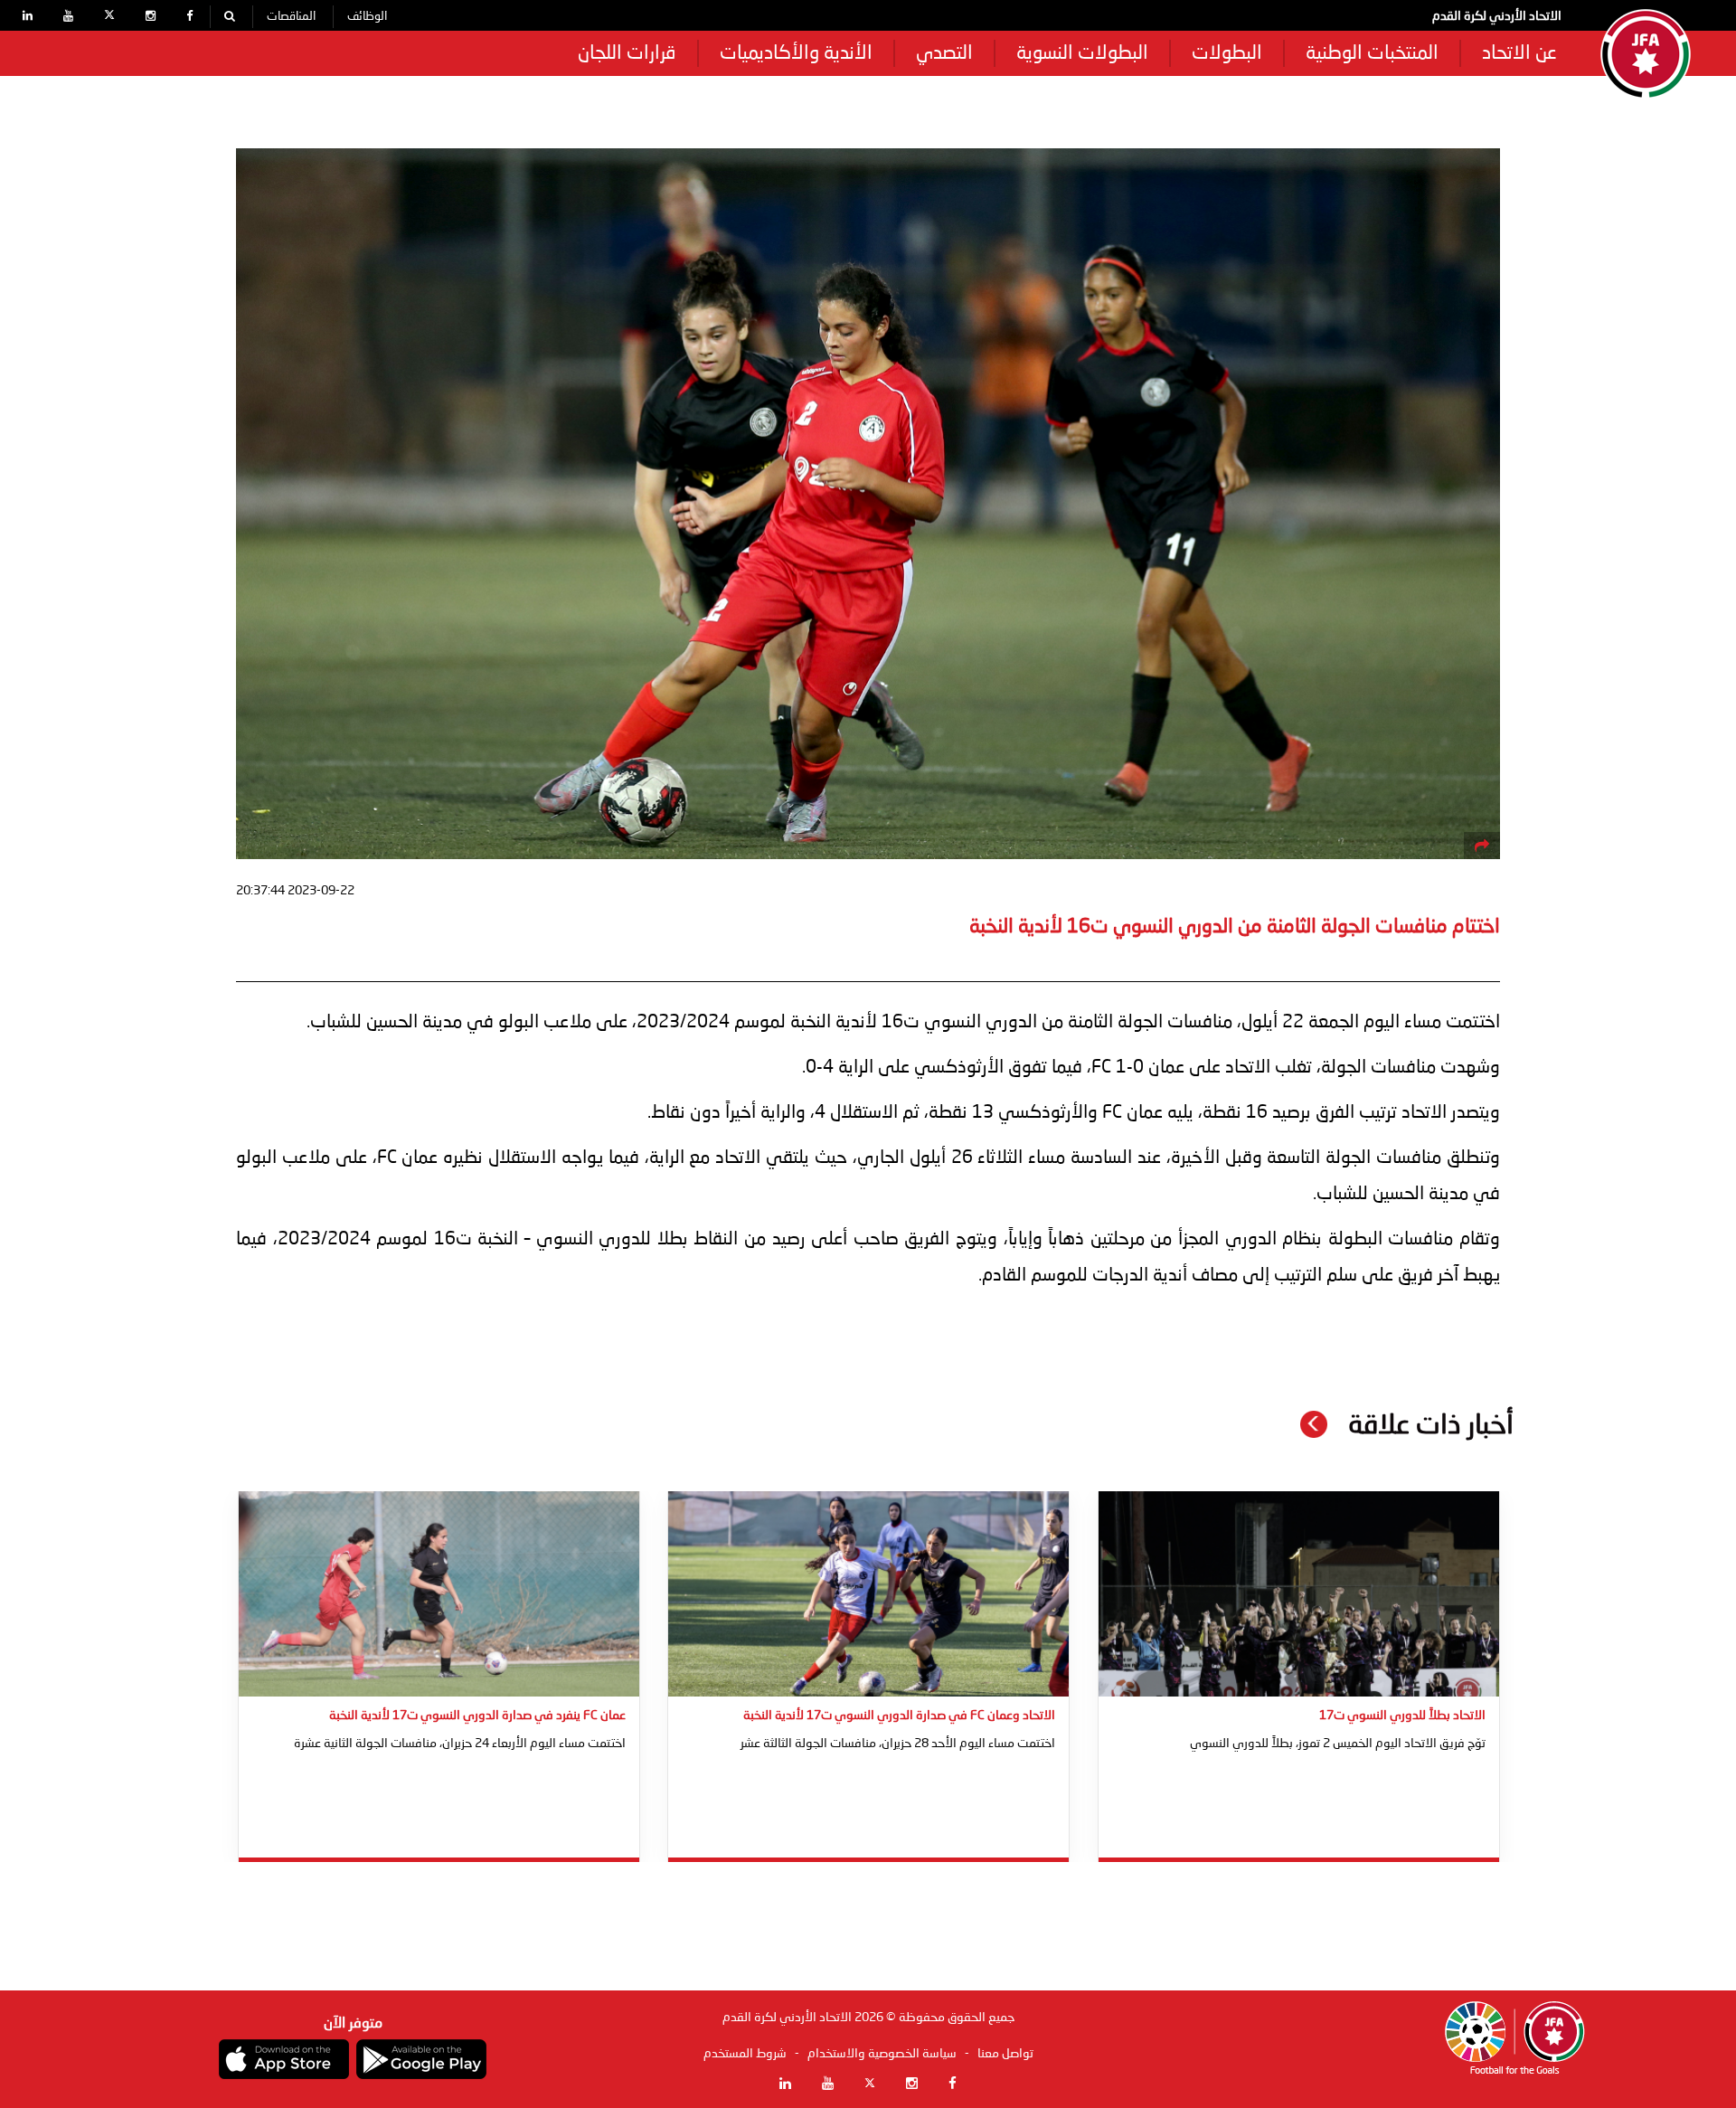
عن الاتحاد (1519, 54)
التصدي (944, 54)
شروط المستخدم (745, 2054)
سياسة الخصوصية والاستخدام (882, 2054)
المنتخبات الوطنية (1372, 54)
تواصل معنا (1005, 2054)
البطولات (1227, 54)
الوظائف (367, 17)
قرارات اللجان (627, 54)
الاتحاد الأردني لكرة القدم (1497, 16)
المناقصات (291, 17)
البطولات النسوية (1082, 54)
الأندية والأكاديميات (796, 54)
